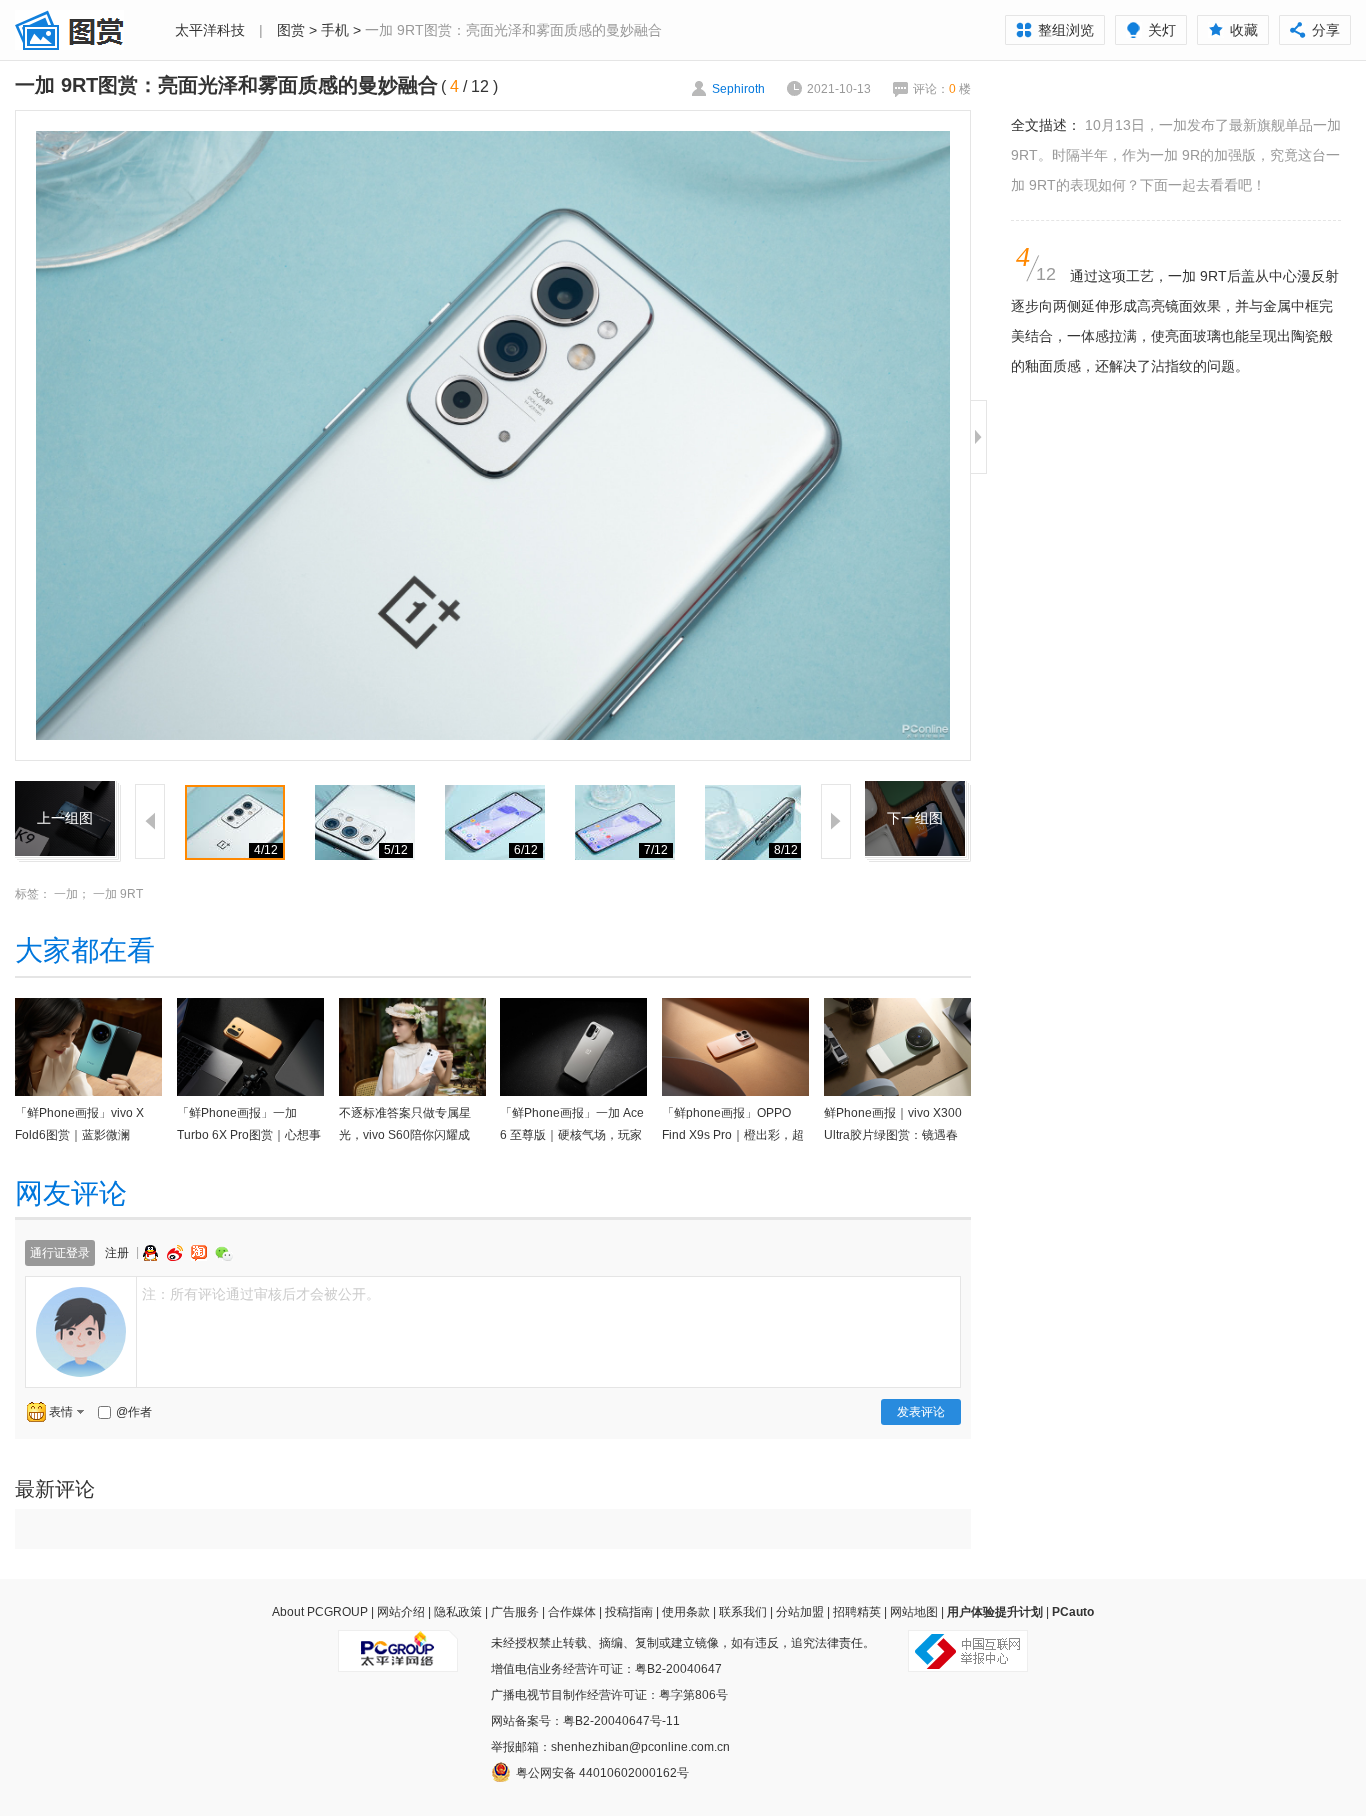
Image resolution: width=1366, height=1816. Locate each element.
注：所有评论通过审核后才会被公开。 (261, 1294)
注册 (117, 1253)
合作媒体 (572, 1612)
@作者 (134, 1412)
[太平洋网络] (398, 1643)
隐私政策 (458, 1612)
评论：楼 (942, 89)
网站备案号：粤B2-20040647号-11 (585, 1721)
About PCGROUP (320, 1612)
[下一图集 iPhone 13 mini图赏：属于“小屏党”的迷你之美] (915, 793)
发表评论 (921, 1412)
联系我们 (743, 1612)
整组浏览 (1066, 30)
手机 (335, 30)
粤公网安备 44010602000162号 (602, 1773)
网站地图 (914, 1612)
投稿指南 (629, 1612)
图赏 (291, 30)
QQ (153, 1253)
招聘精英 (857, 1612)
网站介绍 (401, 1612)
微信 (224, 1253)
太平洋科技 (210, 30)
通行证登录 (60, 1253)
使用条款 (686, 1612)
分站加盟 (800, 1612)
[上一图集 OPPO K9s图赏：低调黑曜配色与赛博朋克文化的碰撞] (65, 793)
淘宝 (201, 1253)
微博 (177, 1253)
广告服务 (515, 1612)
